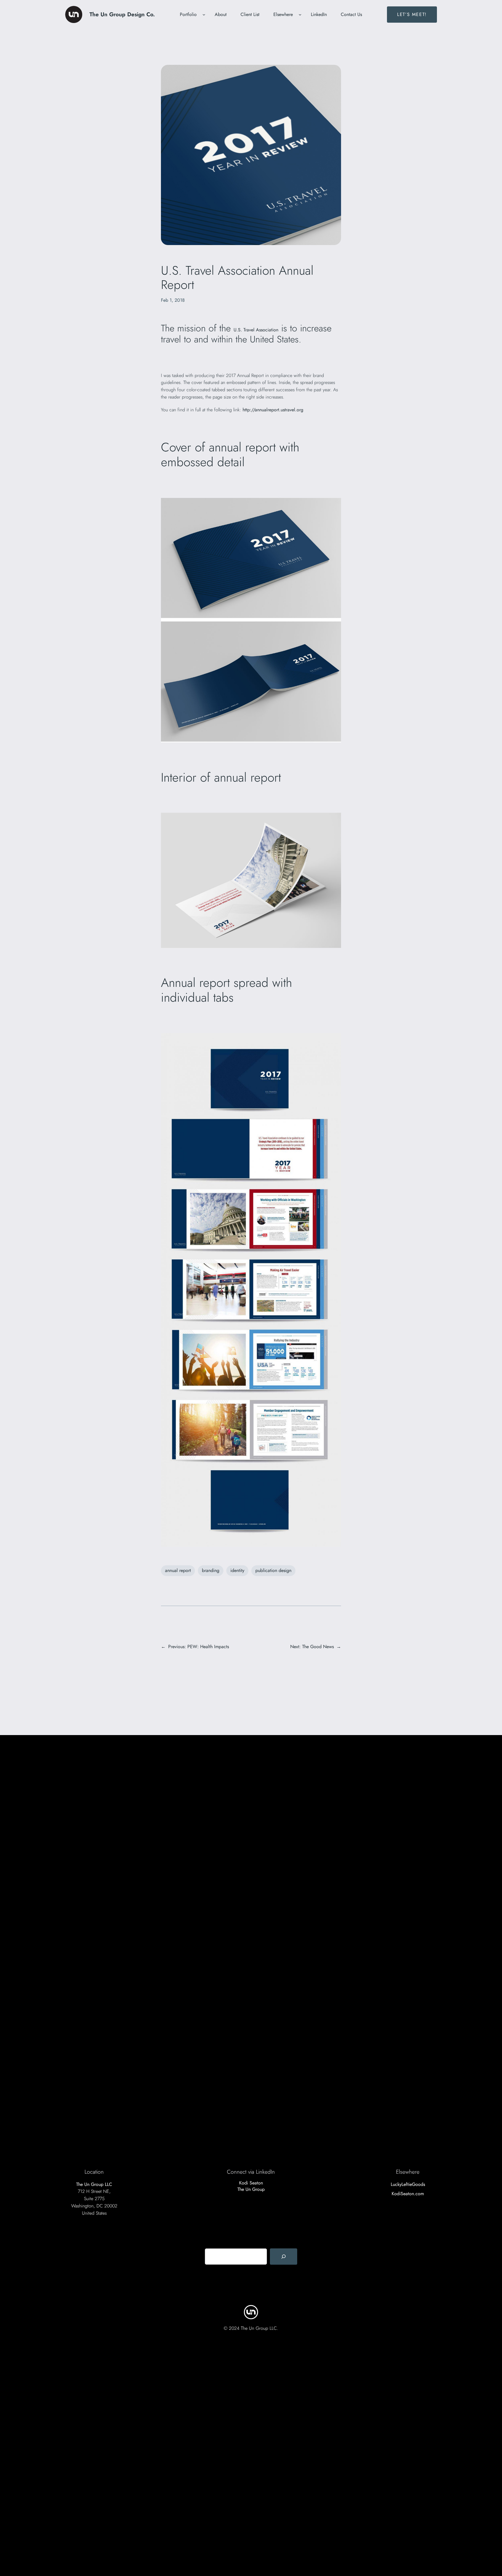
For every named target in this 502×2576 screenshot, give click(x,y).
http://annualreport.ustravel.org (273, 410)
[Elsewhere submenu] (300, 15)
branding (211, 1570)
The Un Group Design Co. (122, 14)
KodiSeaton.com (408, 2194)
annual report (178, 1570)
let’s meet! (412, 14)
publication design (273, 1570)
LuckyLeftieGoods (408, 2184)
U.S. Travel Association (256, 330)
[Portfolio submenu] (204, 15)
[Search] (284, 2257)
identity (237, 1570)
